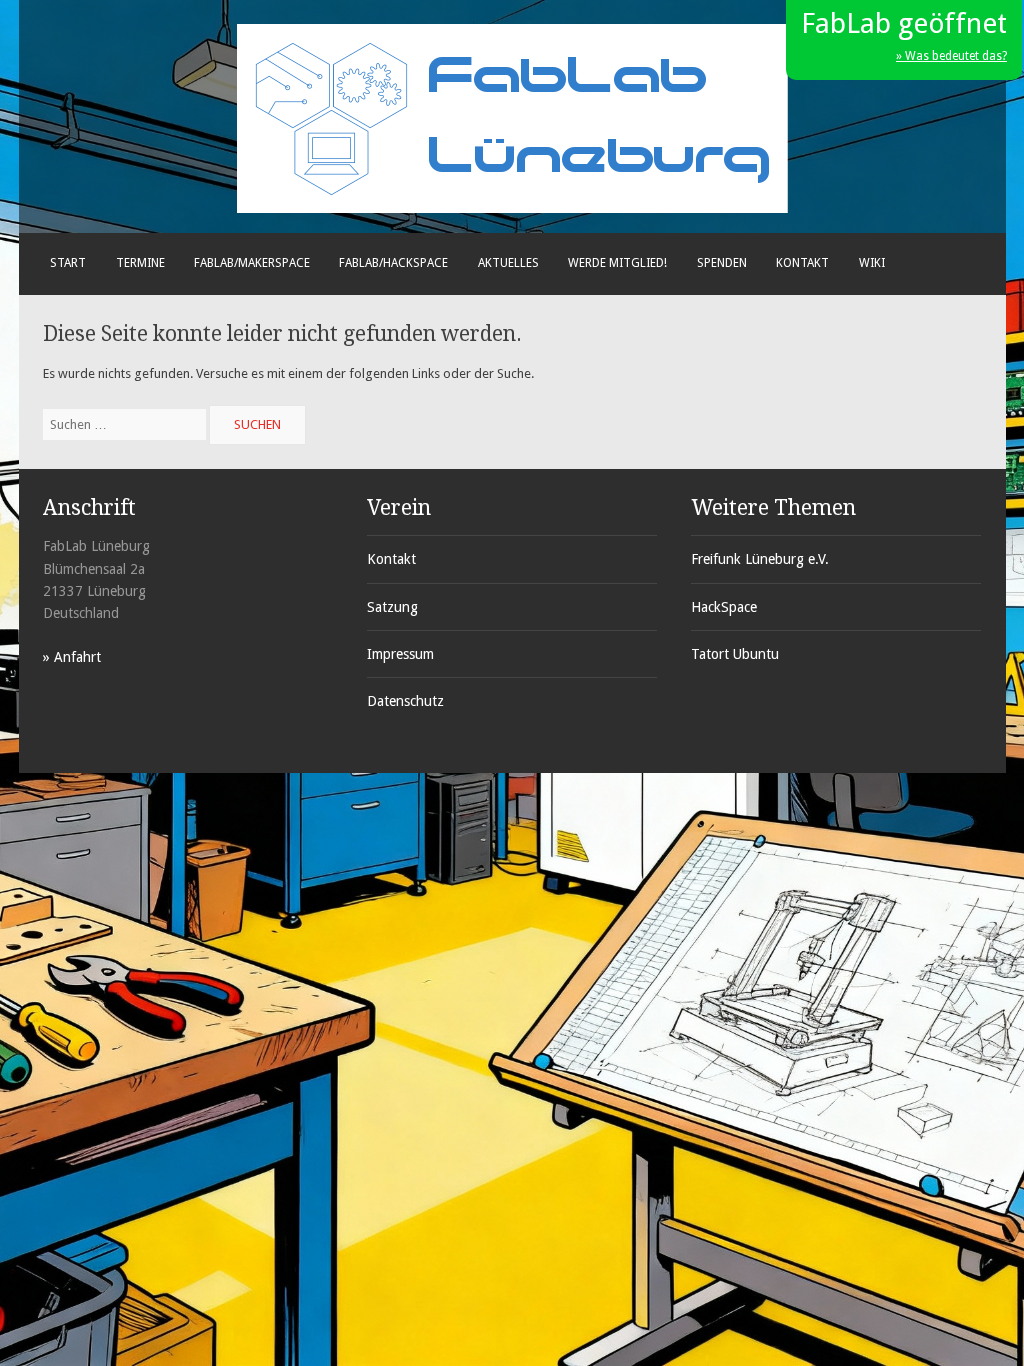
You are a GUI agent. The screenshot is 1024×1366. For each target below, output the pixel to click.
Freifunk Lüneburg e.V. (760, 559)
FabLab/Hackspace (393, 263)
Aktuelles (508, 263)
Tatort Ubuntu (735, 654)
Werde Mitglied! (617, 263)
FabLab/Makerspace (252, 263)
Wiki (872, 263)
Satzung (392, 607)
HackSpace (724, 607)
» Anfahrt (72, 657)
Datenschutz (405, 701)
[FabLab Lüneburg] (512, 208)
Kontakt (802, 263)
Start (68, 263)
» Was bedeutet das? (951, 56)
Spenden (722, 263)
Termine (140, 263)
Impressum (400, 654)
